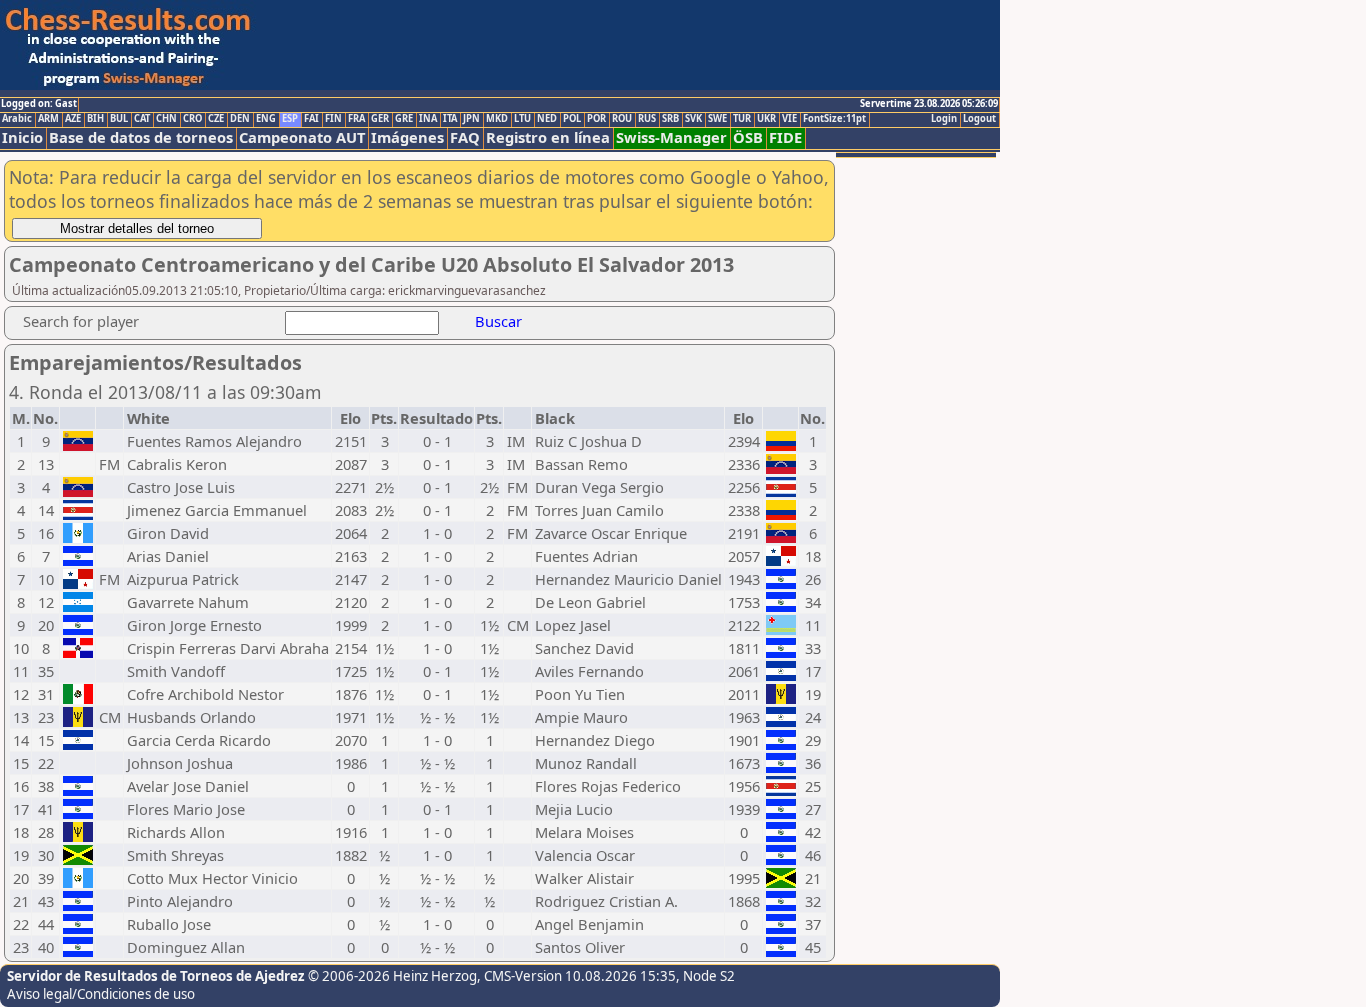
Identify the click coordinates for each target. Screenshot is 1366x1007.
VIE (789, 119)
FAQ (465, 137)
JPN (471, 119)
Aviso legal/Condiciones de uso (101, 994)
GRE (404, 119)
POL (572, 119)
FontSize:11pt (834, 119)
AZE (73, 119)
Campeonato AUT (302, 137)
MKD (497, 119)
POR (596, 119)
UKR (766, 119)
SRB (670, 119)
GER (380, 119)
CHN (166, 119)
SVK (693, 119)
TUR (742, 119)
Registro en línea (548, 137)
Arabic (17, 119)
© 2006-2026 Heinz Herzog (392, 976)
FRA (356, 119)
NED (547, 119)
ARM (48, 119)
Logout (979, 119)
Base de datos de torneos (141, 137)
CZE (216, 119)
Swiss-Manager (671, 137)
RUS (647, 119)
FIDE (785, 137)
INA (428, 119)
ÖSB (748, 137)
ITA (450, 119)
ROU (622, 119)
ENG (266, 119)
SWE (717, 119)
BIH (95, 119)
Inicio (22, 137)
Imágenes (407, 137)
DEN (240, 119)
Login (944, 119)
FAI (311, 119)
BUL (119, 119)
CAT (142, 119)
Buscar (498, 321)
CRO (192, 119)
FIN (333, 119)
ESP (290, 119)
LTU (522, 119)
